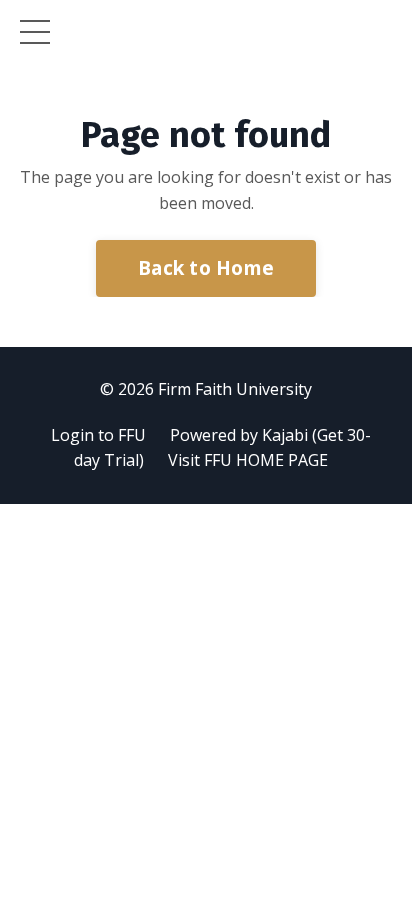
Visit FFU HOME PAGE (248, 460)
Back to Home (206, 267)
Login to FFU (98, 435)
